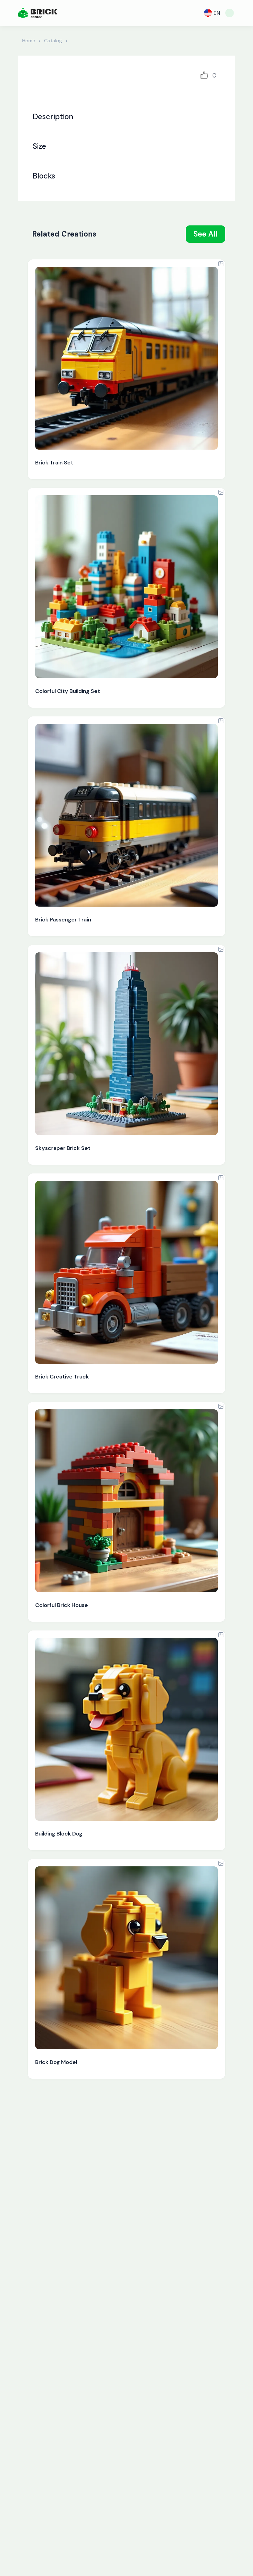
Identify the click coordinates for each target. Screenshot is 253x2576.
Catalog (53, 41)
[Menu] (230, 13)
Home (29, 41)
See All (206, 234)
